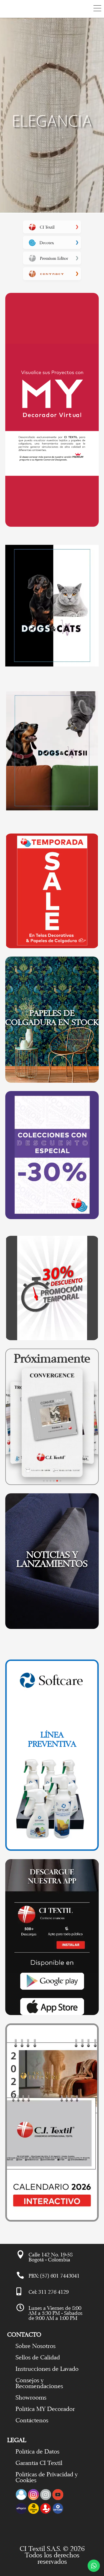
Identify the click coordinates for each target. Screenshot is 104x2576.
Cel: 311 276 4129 (49, 2292)
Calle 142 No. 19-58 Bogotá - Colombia (51, 2257)
